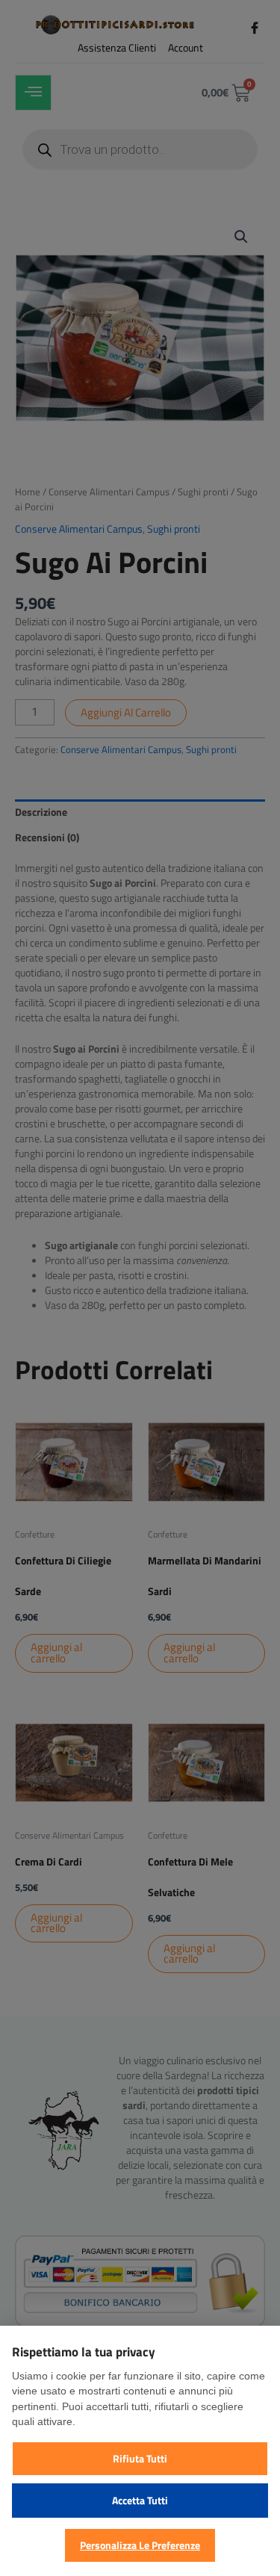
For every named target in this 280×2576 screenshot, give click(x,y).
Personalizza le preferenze (140, 2545)
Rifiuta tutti (140, 2458)
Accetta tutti (140, 2500)
